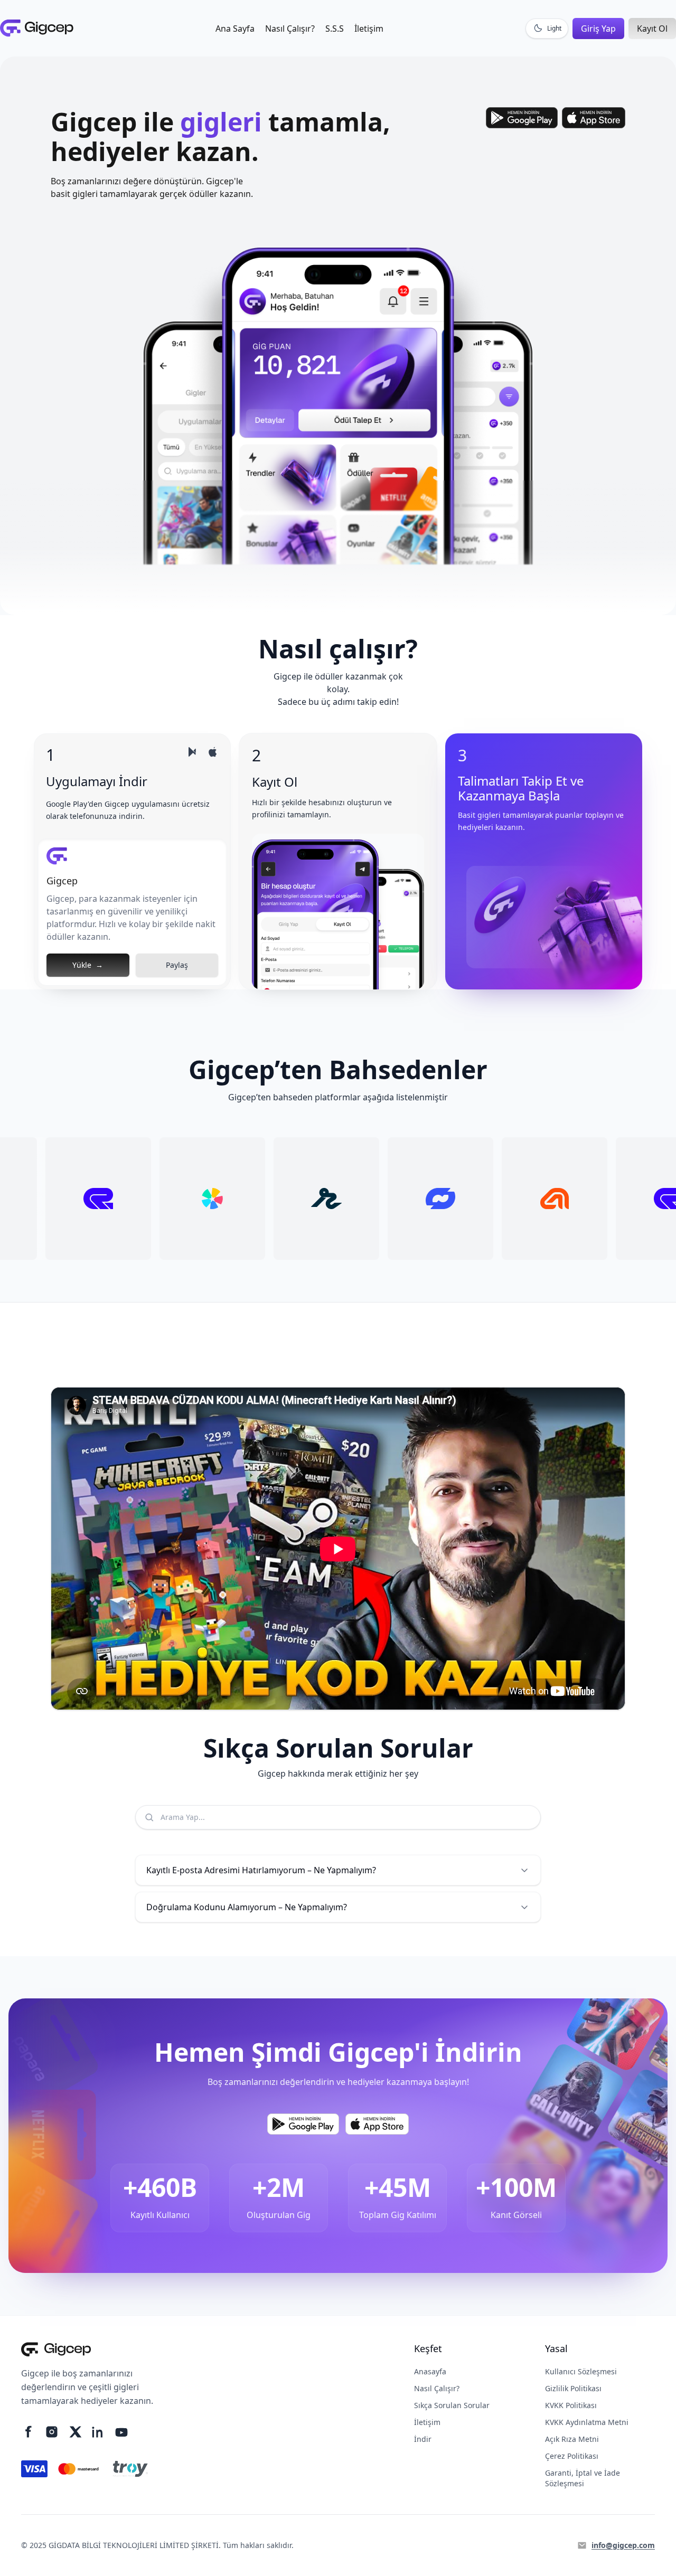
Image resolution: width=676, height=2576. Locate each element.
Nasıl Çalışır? (290, 29)
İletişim (369, 29)
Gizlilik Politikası (573, 2388)
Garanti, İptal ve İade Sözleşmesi (583, 2478)
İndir (423, 2439)
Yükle (88, 965)
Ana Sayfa (235, 29)
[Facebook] (29, 2432)
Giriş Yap (598, 29)
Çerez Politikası (572, 2456)
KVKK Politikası (571, 2405)
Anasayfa (430, 2371)
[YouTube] (121, 2433)
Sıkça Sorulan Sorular (452, 2405)
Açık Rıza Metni (572, 2439)
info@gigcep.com (623, 2545)
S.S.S (335, 29)
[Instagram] (52, 2432)
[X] (75, 2432)
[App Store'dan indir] (594, 118)
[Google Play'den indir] (522, 118)
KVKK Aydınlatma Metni (587, 2422)
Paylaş (177, 965)
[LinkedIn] (98, 2432)
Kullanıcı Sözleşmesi (581, 2371)
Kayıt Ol (652, 29)
